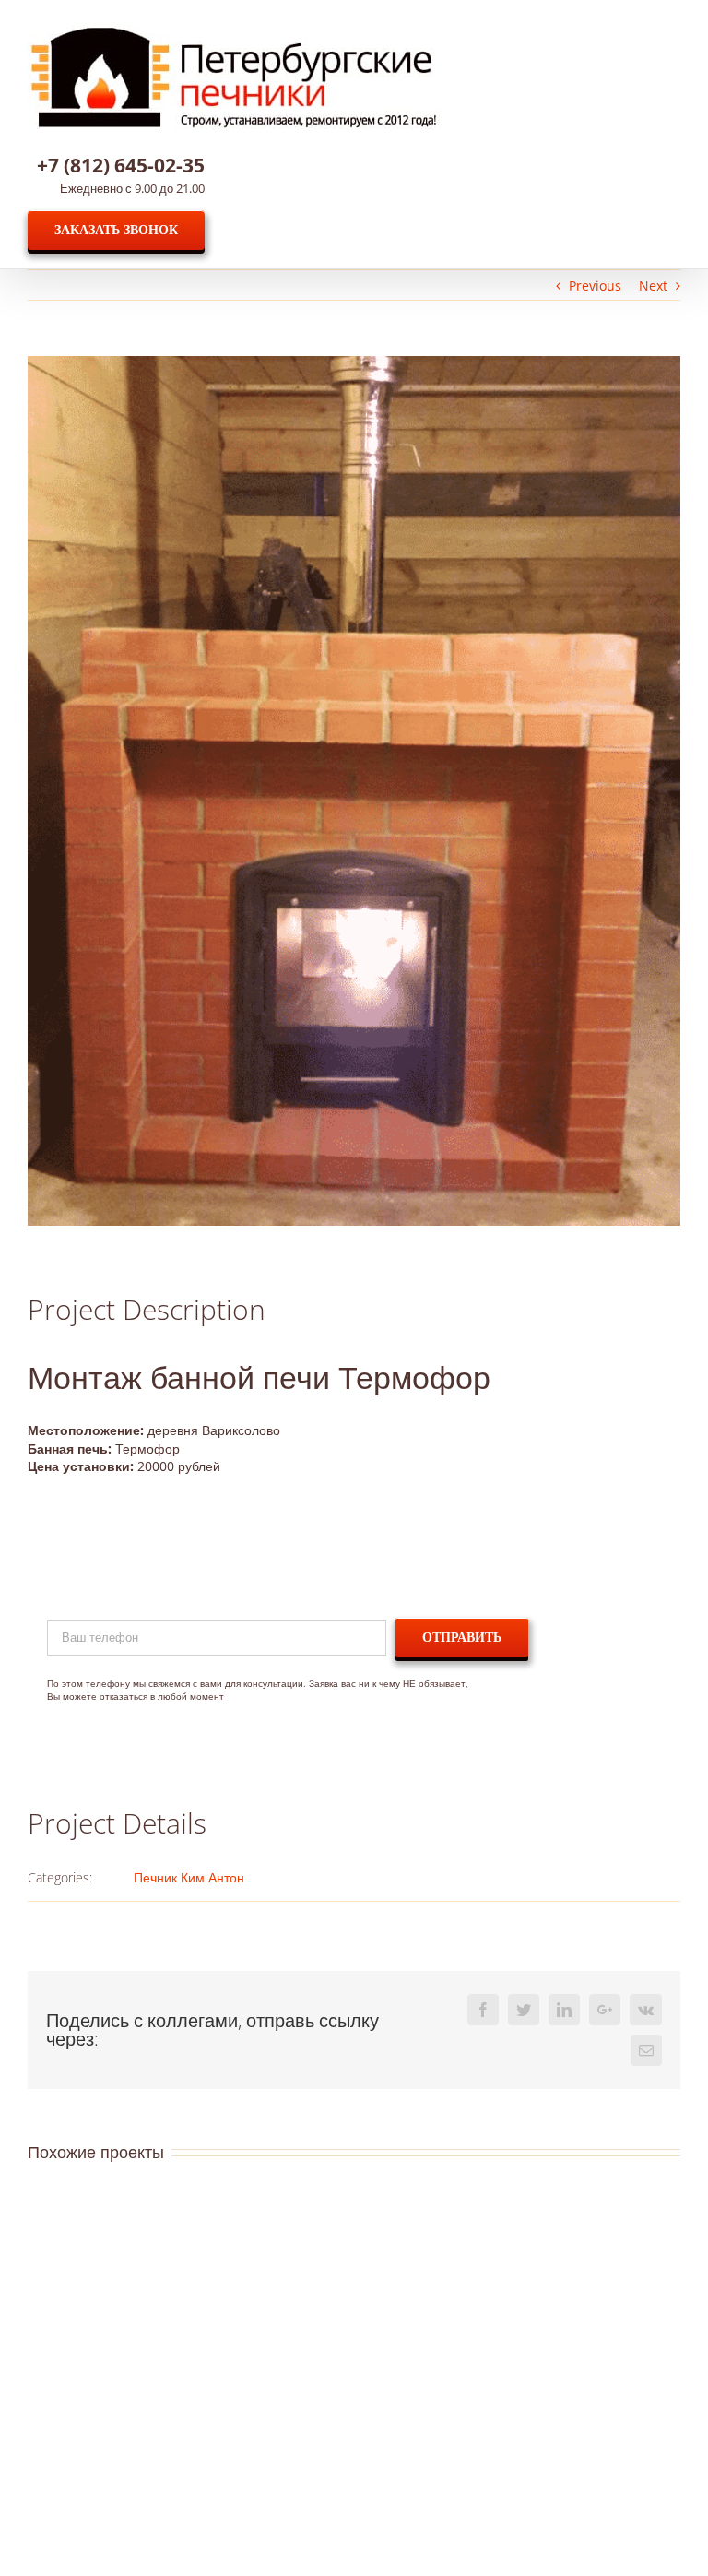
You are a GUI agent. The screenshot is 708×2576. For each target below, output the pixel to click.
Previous (595, 285)
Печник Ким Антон (189, 1877)
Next (653, 285)
